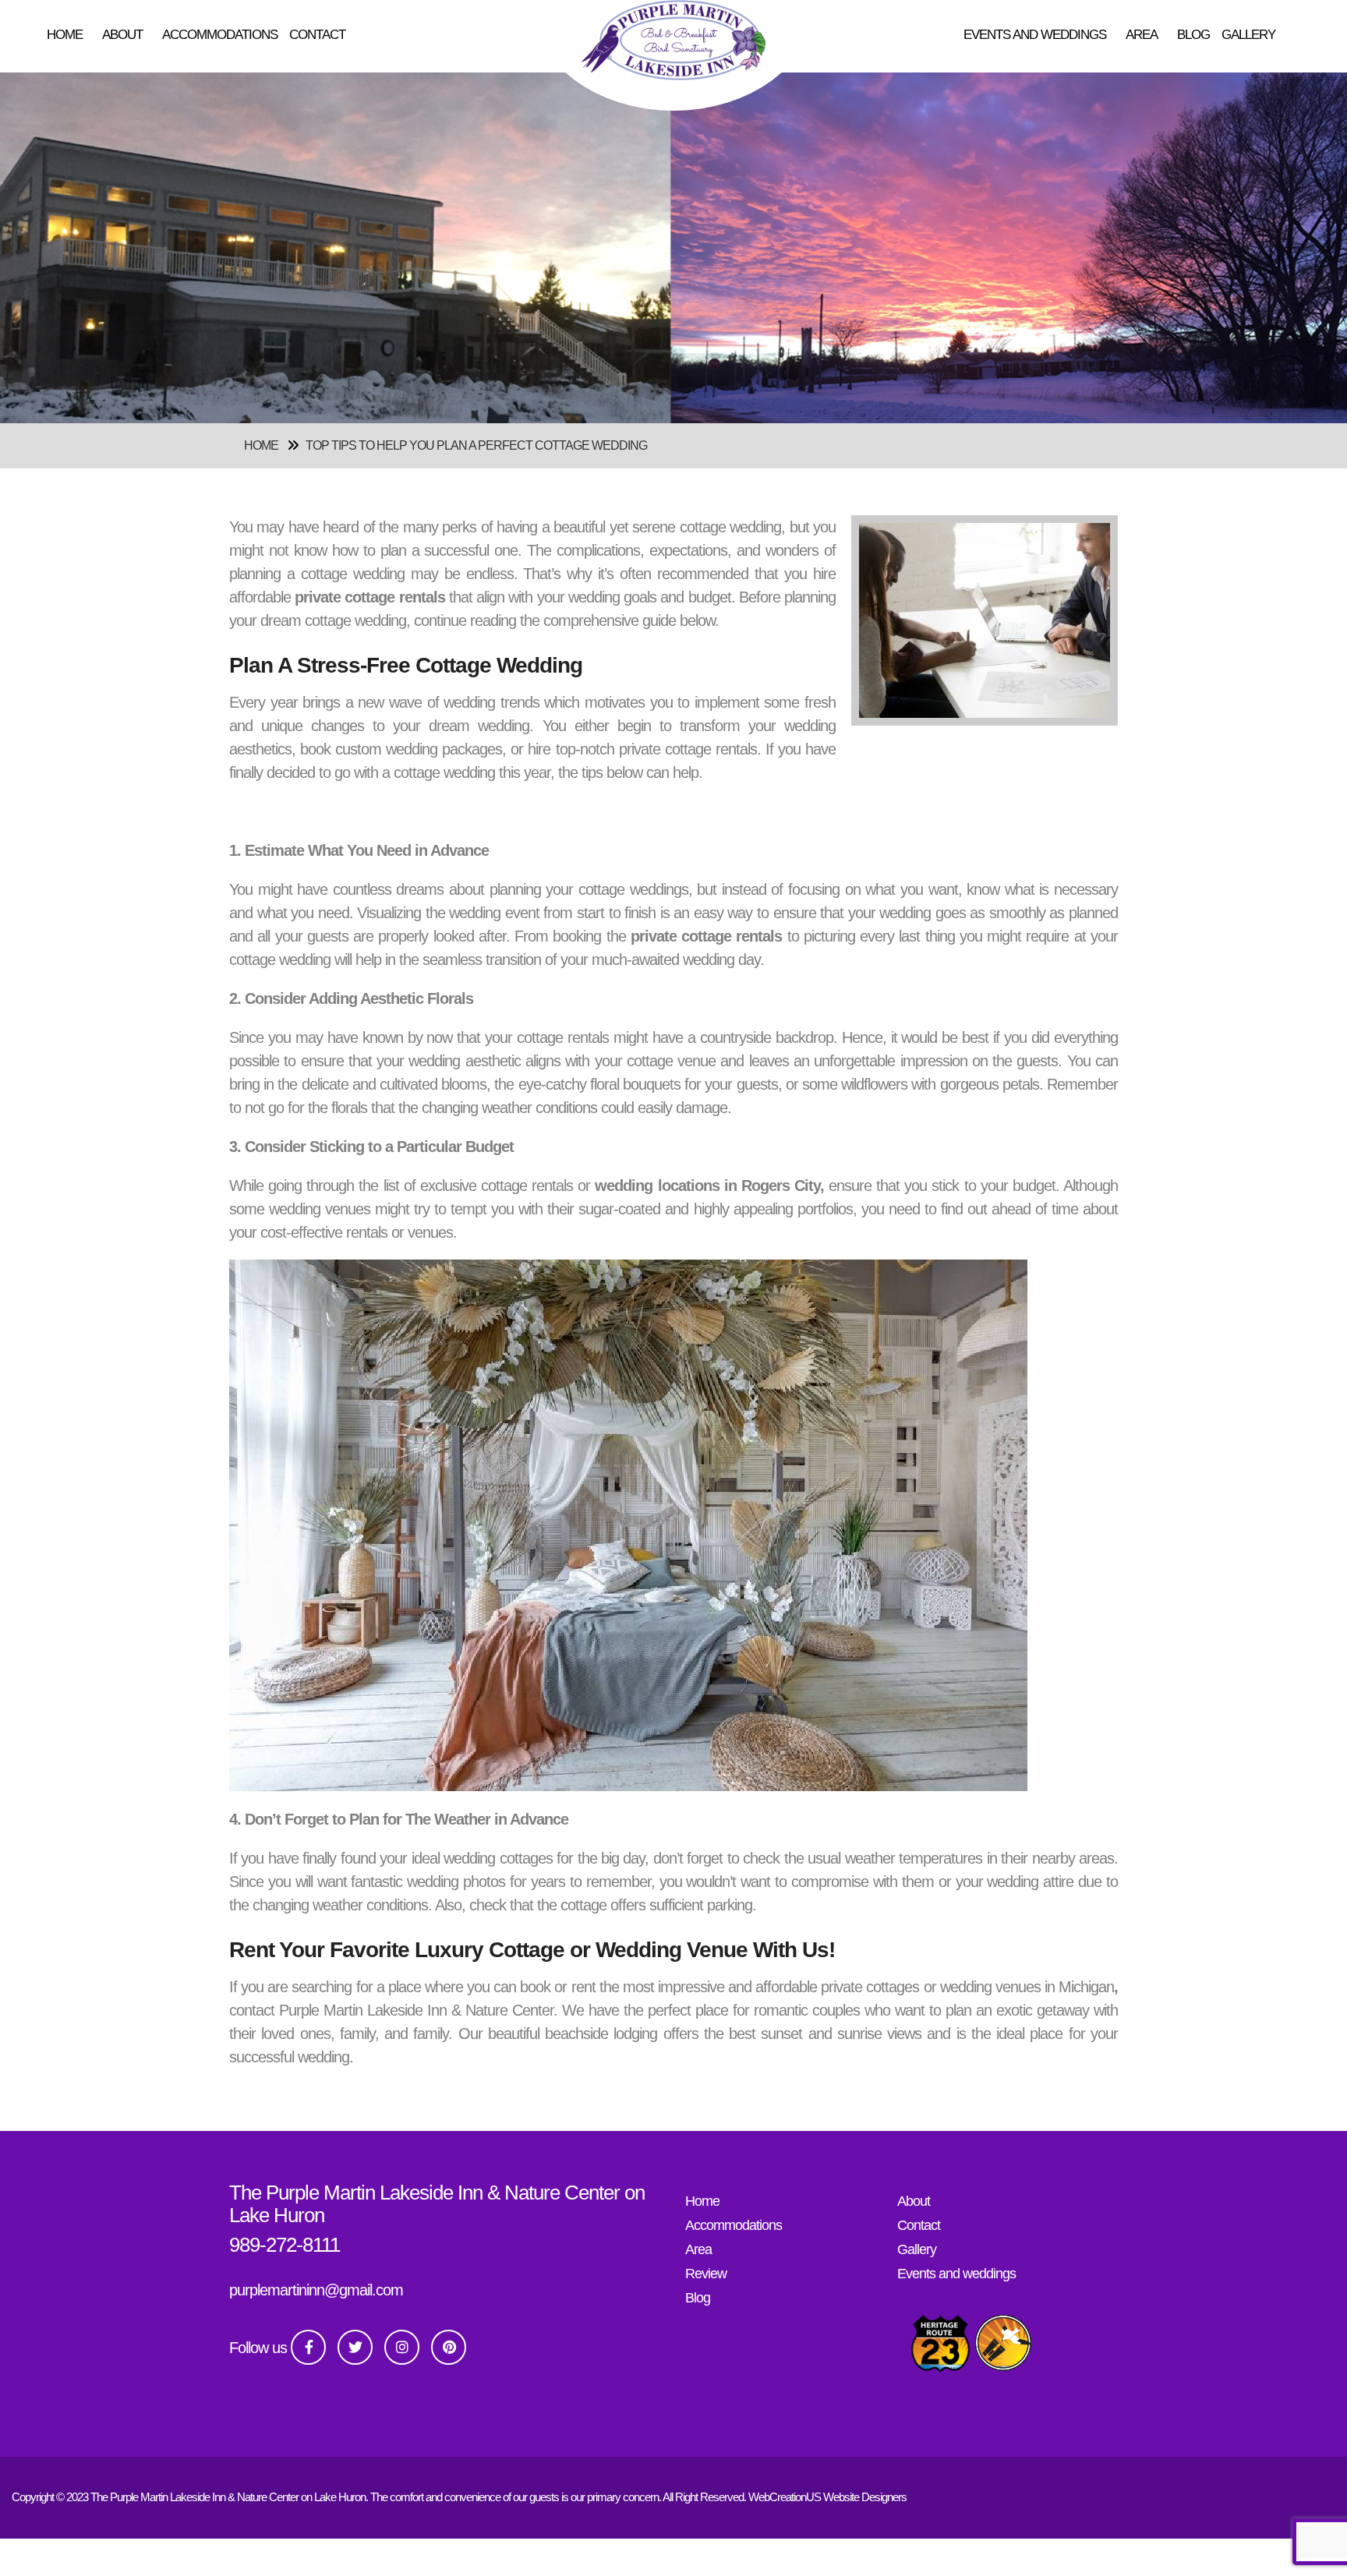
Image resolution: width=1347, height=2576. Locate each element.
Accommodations (220, 35)
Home (65, 35)
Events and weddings (1035, 35)
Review (706, 2274)
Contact (317, 35)
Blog (1193, 35)
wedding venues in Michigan (1027, 1987)
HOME (261, 445)
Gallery (1248, 35)
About (122, 35)
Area (1142, 35)
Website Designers (865, 2497)
